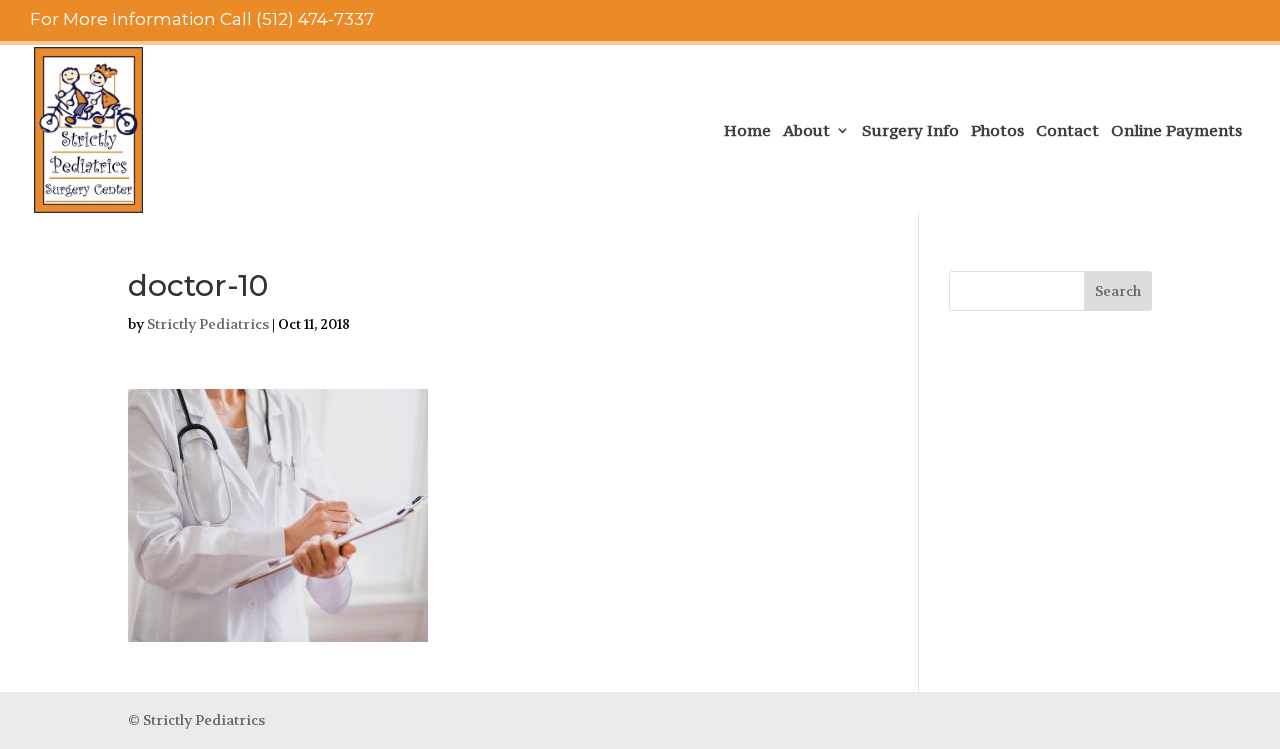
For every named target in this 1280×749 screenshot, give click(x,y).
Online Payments (1176, 131)
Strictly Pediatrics (208, 324)
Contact (1067, 131)
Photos (997, 131)
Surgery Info (910, 131)
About (806, 131)
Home (747, 131)
